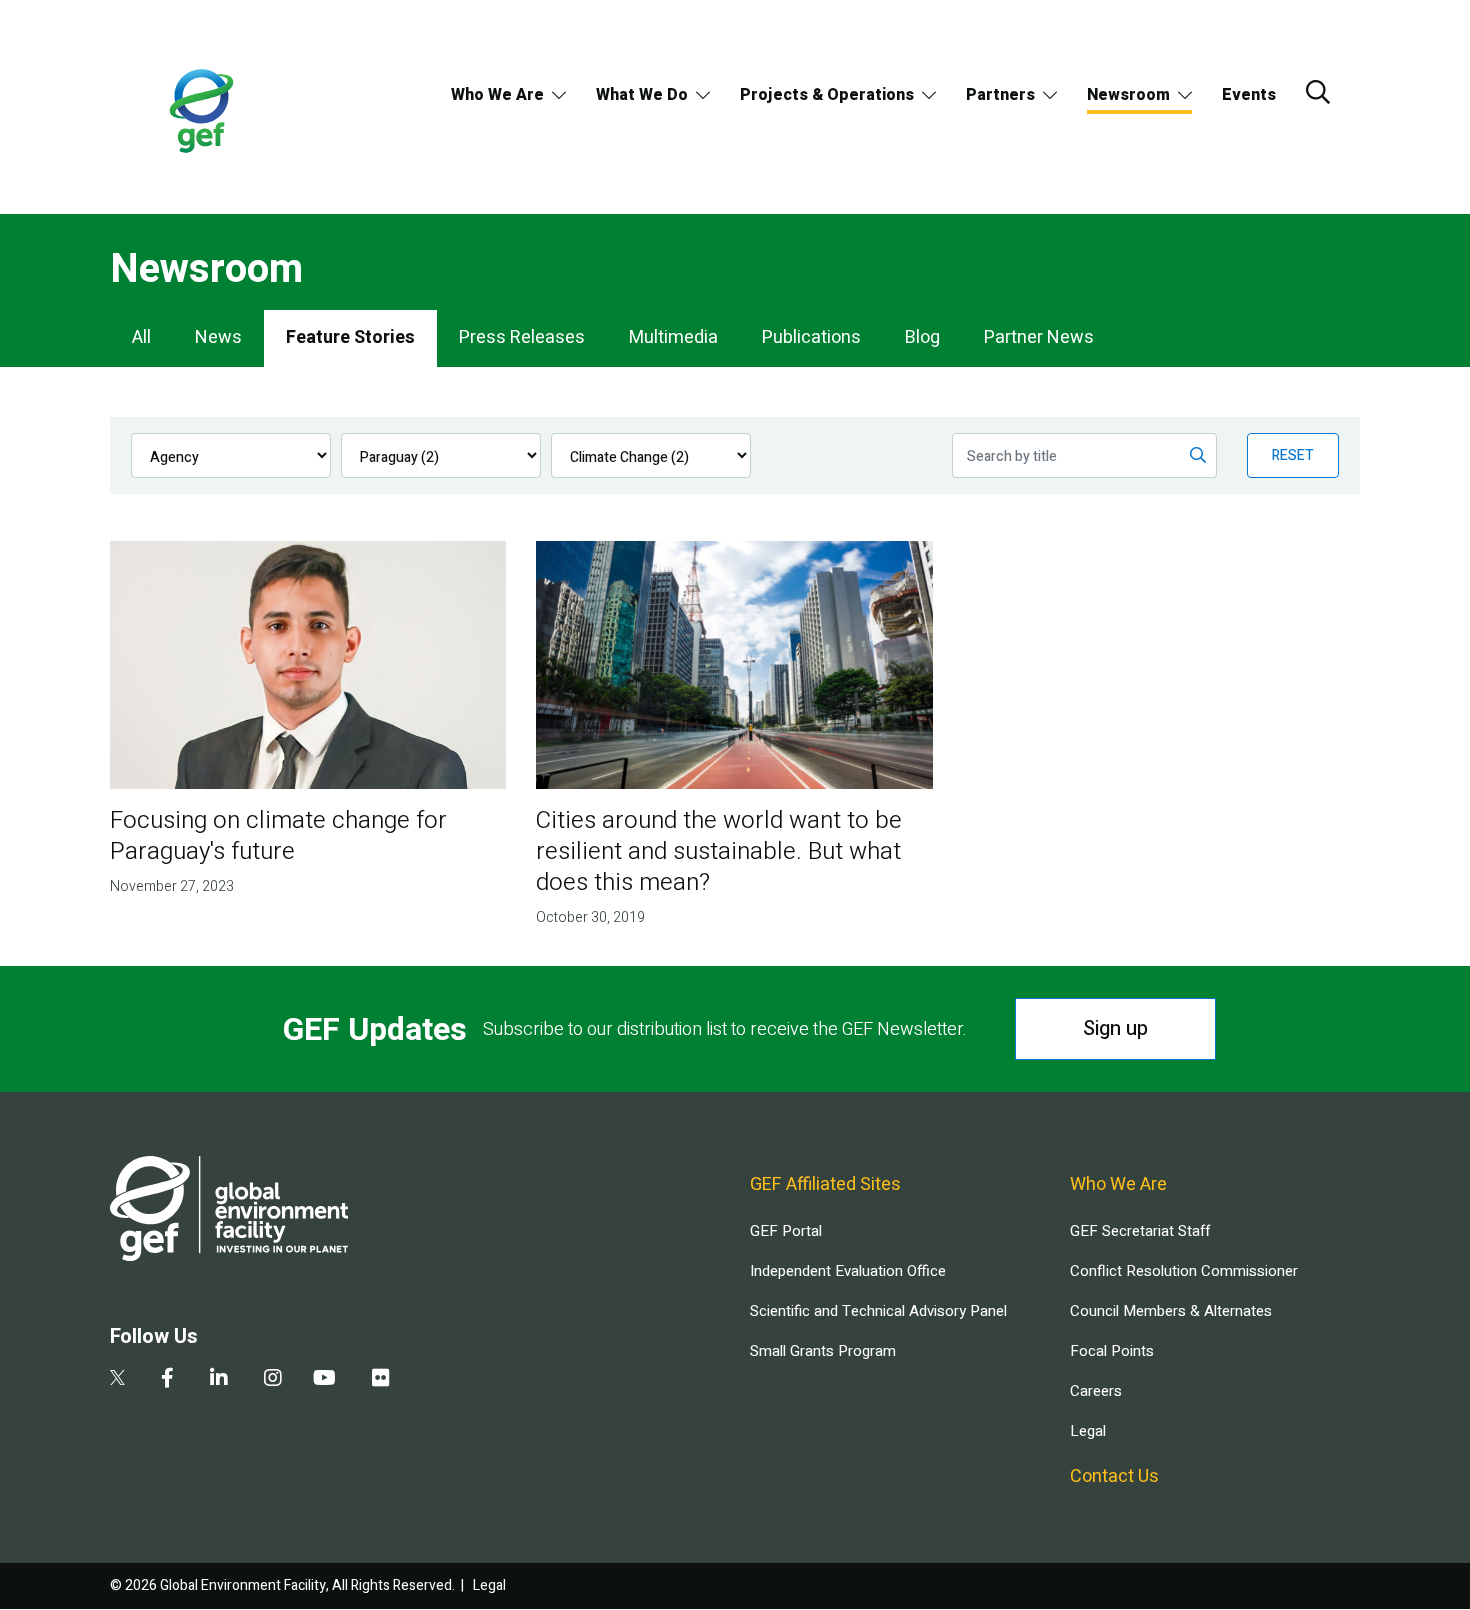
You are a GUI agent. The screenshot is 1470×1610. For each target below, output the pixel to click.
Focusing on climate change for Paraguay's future (278, 836)
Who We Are (497, 95)
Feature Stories (350, 337)
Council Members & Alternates (1171, 1311)
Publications (811, 337)
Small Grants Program (823, 1351)
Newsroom (1128, 95)
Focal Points (1112, 1351)
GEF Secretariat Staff (1140, 1231)
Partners (1000, 95)
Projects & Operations (827, 95)
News (218, 337)
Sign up (1115, 1028)
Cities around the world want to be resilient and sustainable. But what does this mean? (719, 851)
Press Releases (522, 337)
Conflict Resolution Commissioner (1184, 1271)
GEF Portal (786, 1231)
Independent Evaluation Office (848, 1271)
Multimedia (673, 337)
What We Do (642, 95)
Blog (922, 337)
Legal (1088, 1431)
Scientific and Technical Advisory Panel (878, 1311)
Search (1318, 92)
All (141, 337)
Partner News (1039, 337)
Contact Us (1114, 1476)
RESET (1293, 455)
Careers (1096, 1391)
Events (1249, 95)
